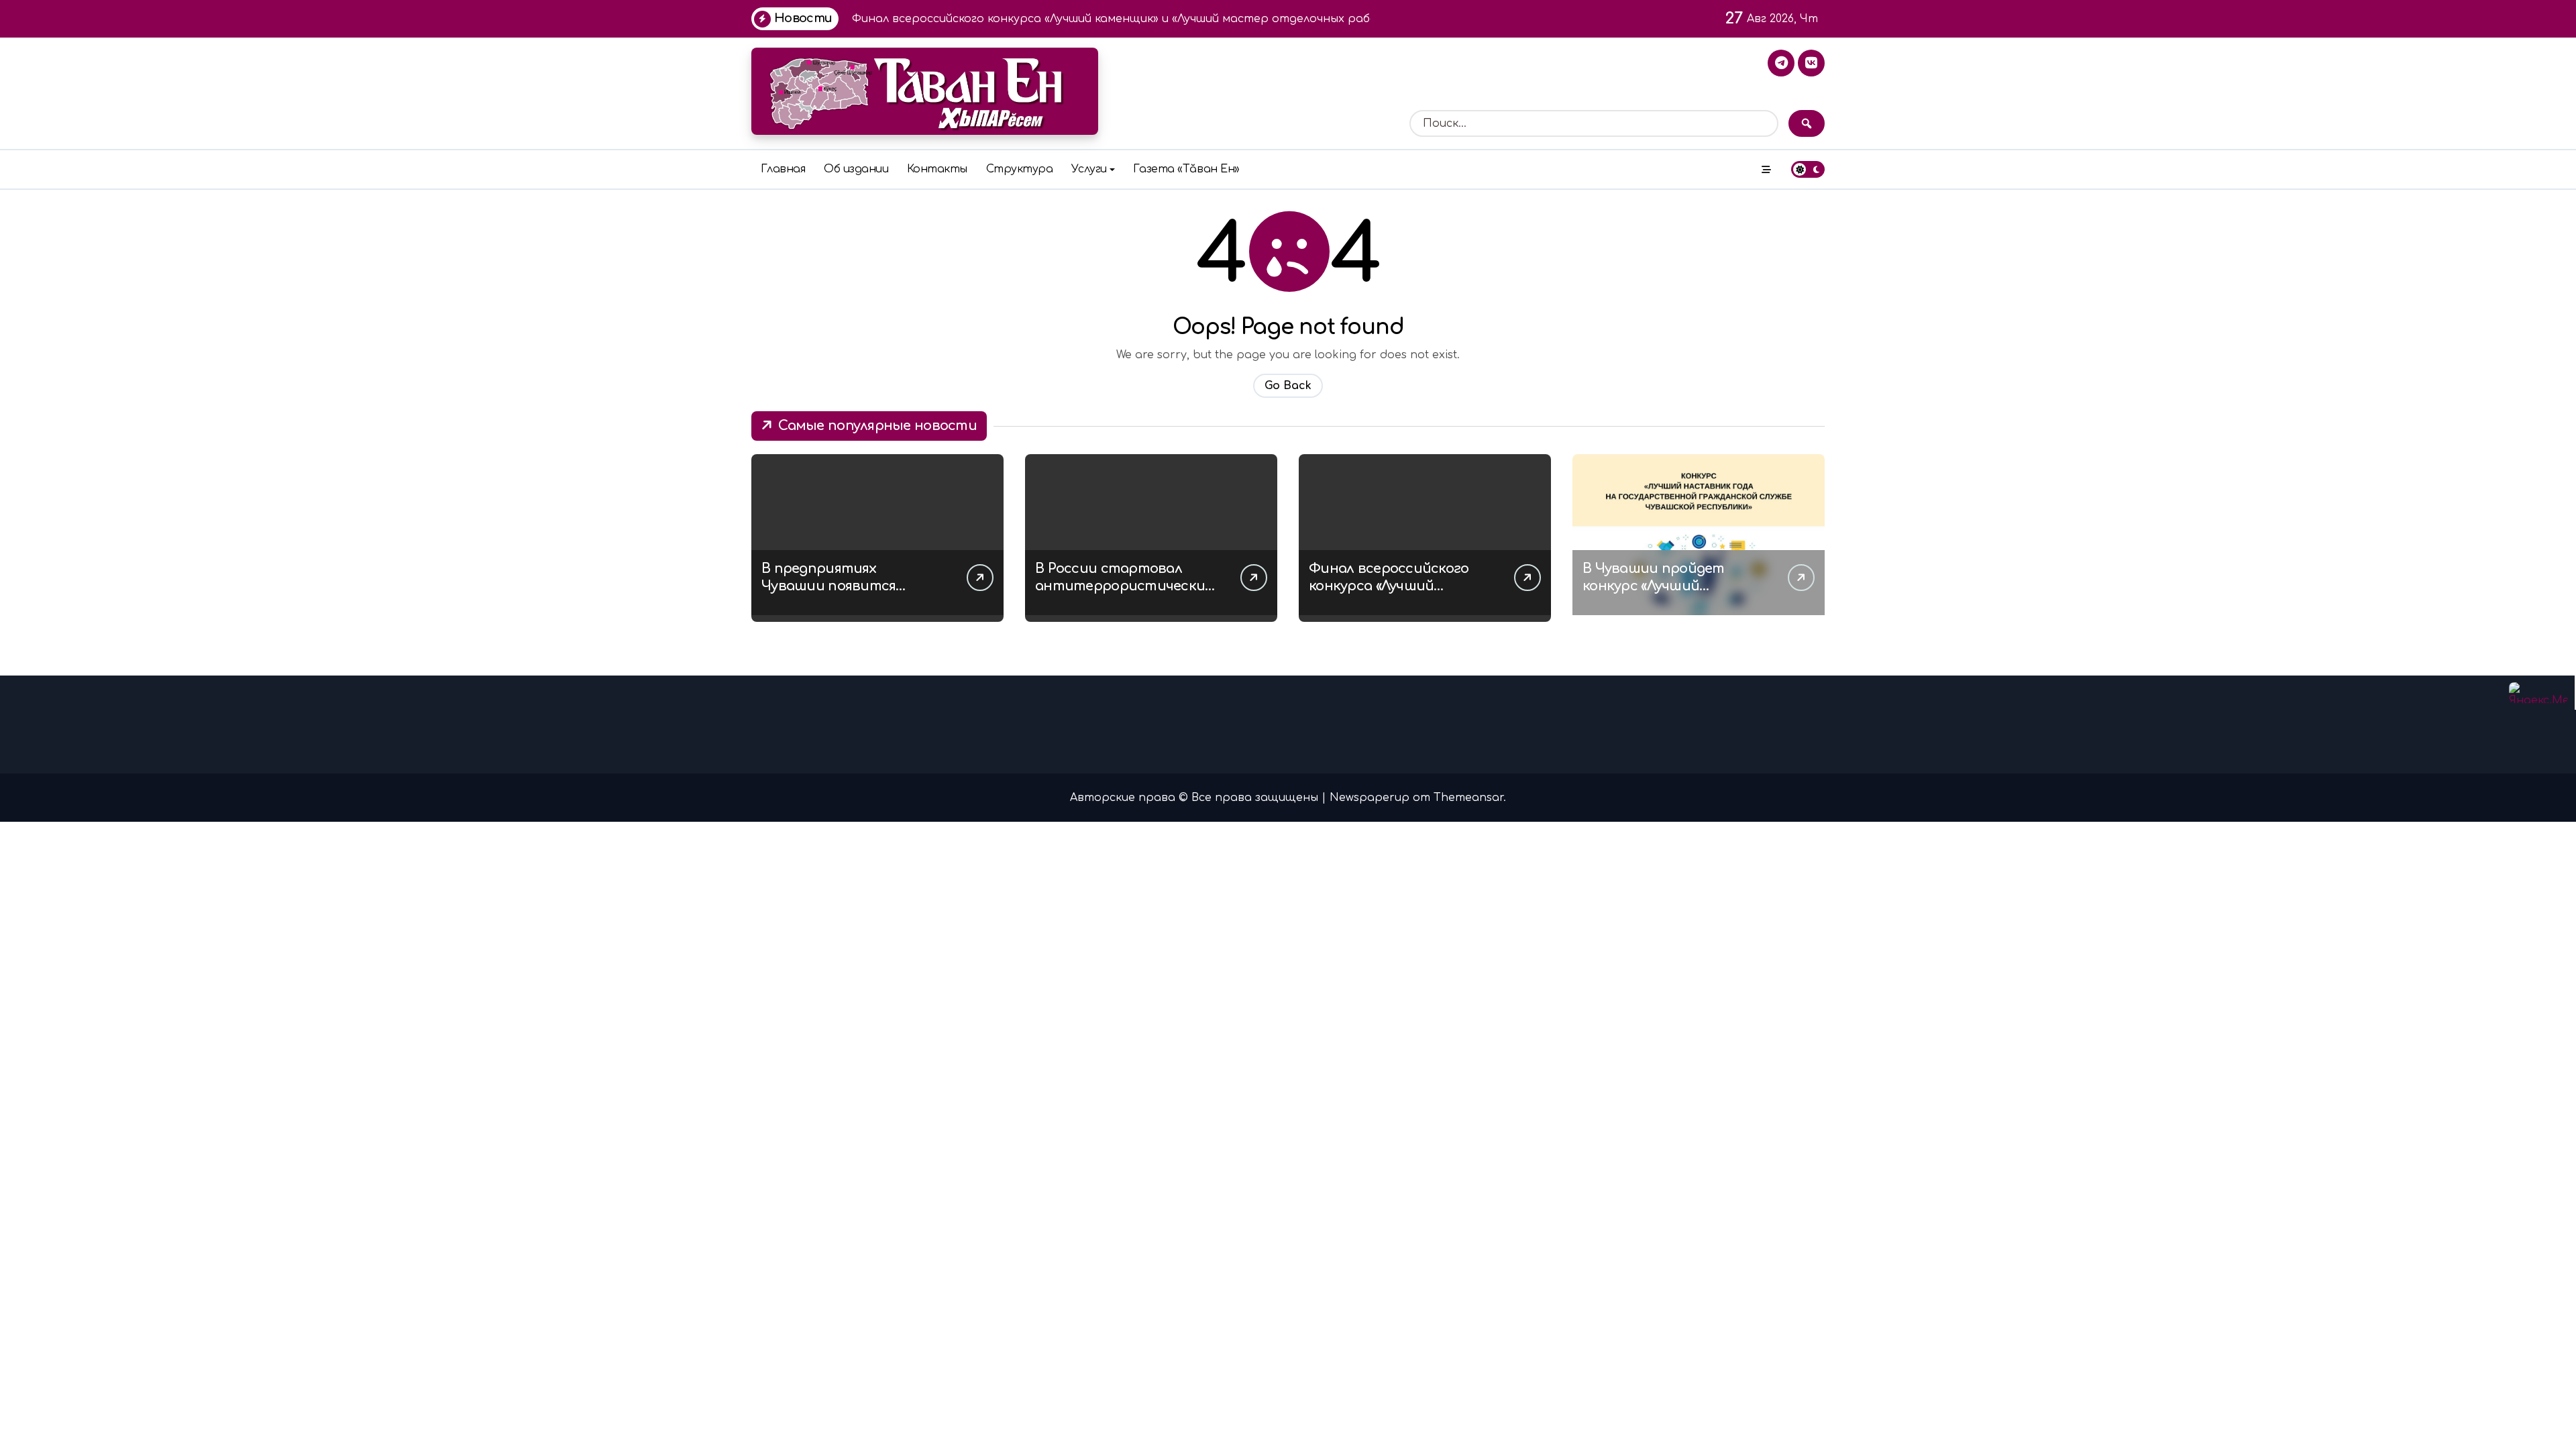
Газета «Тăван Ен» (1186, 169)
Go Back (1288, 386)
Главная (783, 169)
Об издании (856, 169)
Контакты (937, 169)
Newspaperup (1370, 798)
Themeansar (1468, 798)
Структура (1020, 169)
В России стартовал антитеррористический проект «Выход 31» (1125, 586)
